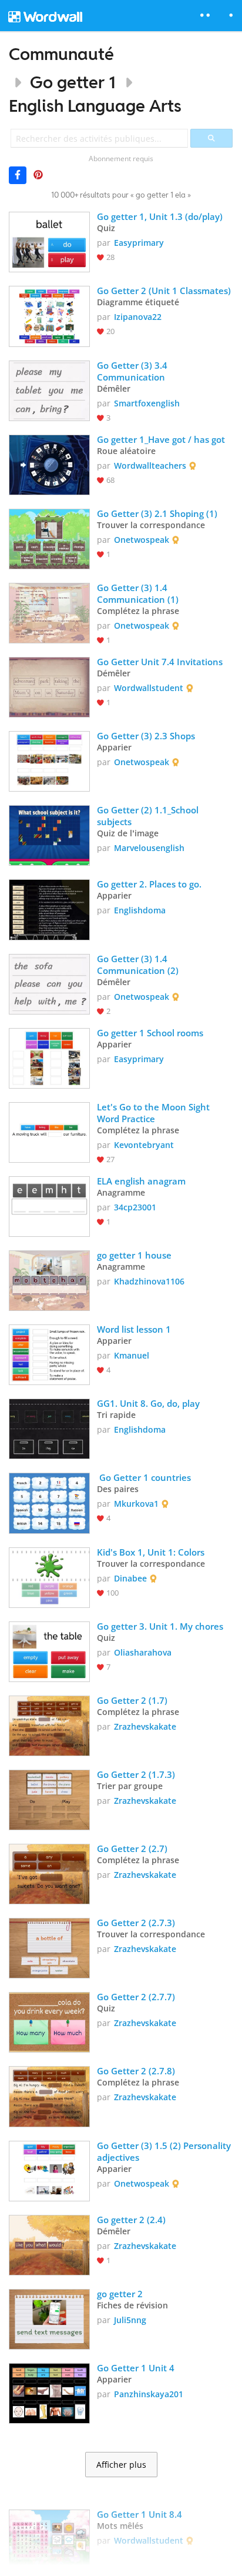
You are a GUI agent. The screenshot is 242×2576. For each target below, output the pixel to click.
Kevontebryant (144, 1145)
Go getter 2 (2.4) (131, 2220)
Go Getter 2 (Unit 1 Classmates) (164, 291)
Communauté (61, 54)
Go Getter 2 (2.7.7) (136, 1997)
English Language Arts (95, 106)
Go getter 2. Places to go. (149, 884)
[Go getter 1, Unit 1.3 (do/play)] (49, 241)
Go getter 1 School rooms (150, 1033)
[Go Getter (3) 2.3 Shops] (49, 760)
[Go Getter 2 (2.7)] (49, 1873)
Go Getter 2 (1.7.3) (136, 1774)
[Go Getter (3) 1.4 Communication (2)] (49, 983)
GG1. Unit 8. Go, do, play (148, 1403)
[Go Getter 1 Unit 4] (49, 2392)
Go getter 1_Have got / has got (161, 439)
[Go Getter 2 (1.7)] (49, 1725)
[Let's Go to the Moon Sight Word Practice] (49, 1131)
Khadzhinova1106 (149, 1281)
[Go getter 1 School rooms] (49, 1057)
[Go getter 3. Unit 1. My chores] (49, 1651)
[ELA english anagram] (49, 1205)
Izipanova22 (138, 317)
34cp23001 (135, 1207)
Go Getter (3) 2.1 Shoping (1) (157, 513)
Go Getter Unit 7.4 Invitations (160, 662)
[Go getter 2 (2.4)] (49, 2244)
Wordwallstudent (149, 688)
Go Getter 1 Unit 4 (136, 2368)
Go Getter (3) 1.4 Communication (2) (138, 965)
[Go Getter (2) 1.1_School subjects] (49, 834)
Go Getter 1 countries (144, 1477)
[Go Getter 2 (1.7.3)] (49, 1799)
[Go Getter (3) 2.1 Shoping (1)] (49, 538)
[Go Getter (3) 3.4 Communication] (49, 390)
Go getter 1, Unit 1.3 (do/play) (160, 216)
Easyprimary (139, 243)
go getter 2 (120, 2294)
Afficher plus (121, 2465)
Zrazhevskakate (145, 1726)
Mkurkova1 (136, 1504)
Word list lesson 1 (134, 1329)
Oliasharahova (143, 1652)
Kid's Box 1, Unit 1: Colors (151, 1552)
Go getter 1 (73, 82)
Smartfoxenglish (147, 403)
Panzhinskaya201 (149, 2394)
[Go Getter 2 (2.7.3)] (49, 1947)
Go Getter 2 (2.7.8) (136, 2071)
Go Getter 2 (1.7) (132, 1700)
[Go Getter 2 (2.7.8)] (49, 2095)
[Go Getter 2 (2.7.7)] (49, 2021)
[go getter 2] (49, 2318)
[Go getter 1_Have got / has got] (49, 464)
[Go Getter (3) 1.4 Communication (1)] (49, 612)
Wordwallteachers (150, 466)
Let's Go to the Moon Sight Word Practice (154, 1113)
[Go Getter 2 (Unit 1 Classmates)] (49, 315)
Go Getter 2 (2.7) (132, 1848)
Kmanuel (132, 1355)
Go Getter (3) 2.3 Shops (146, 736)
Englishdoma (140, 910)
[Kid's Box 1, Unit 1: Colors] (49, 1576)
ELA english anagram (141, 1181)
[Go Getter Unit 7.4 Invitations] (49, 686)
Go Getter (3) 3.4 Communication (133, 371)
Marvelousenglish (149, 848)
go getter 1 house (134, 1255)
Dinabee (130, 1578)
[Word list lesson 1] (49, 1354)
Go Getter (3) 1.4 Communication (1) (138, 593)
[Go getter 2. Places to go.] (49, 908)
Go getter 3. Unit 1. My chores (160, 1626)
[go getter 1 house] (49, 1279)
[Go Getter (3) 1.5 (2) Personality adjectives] (49, 2170)
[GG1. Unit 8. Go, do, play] (49, 1428)
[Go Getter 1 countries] (49, 1502)
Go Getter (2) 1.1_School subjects (149, 816)
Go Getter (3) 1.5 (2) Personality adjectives (165, 2151)
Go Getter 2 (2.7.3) (136, 1923)
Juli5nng (130, 2320)
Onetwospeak (142, 540)
